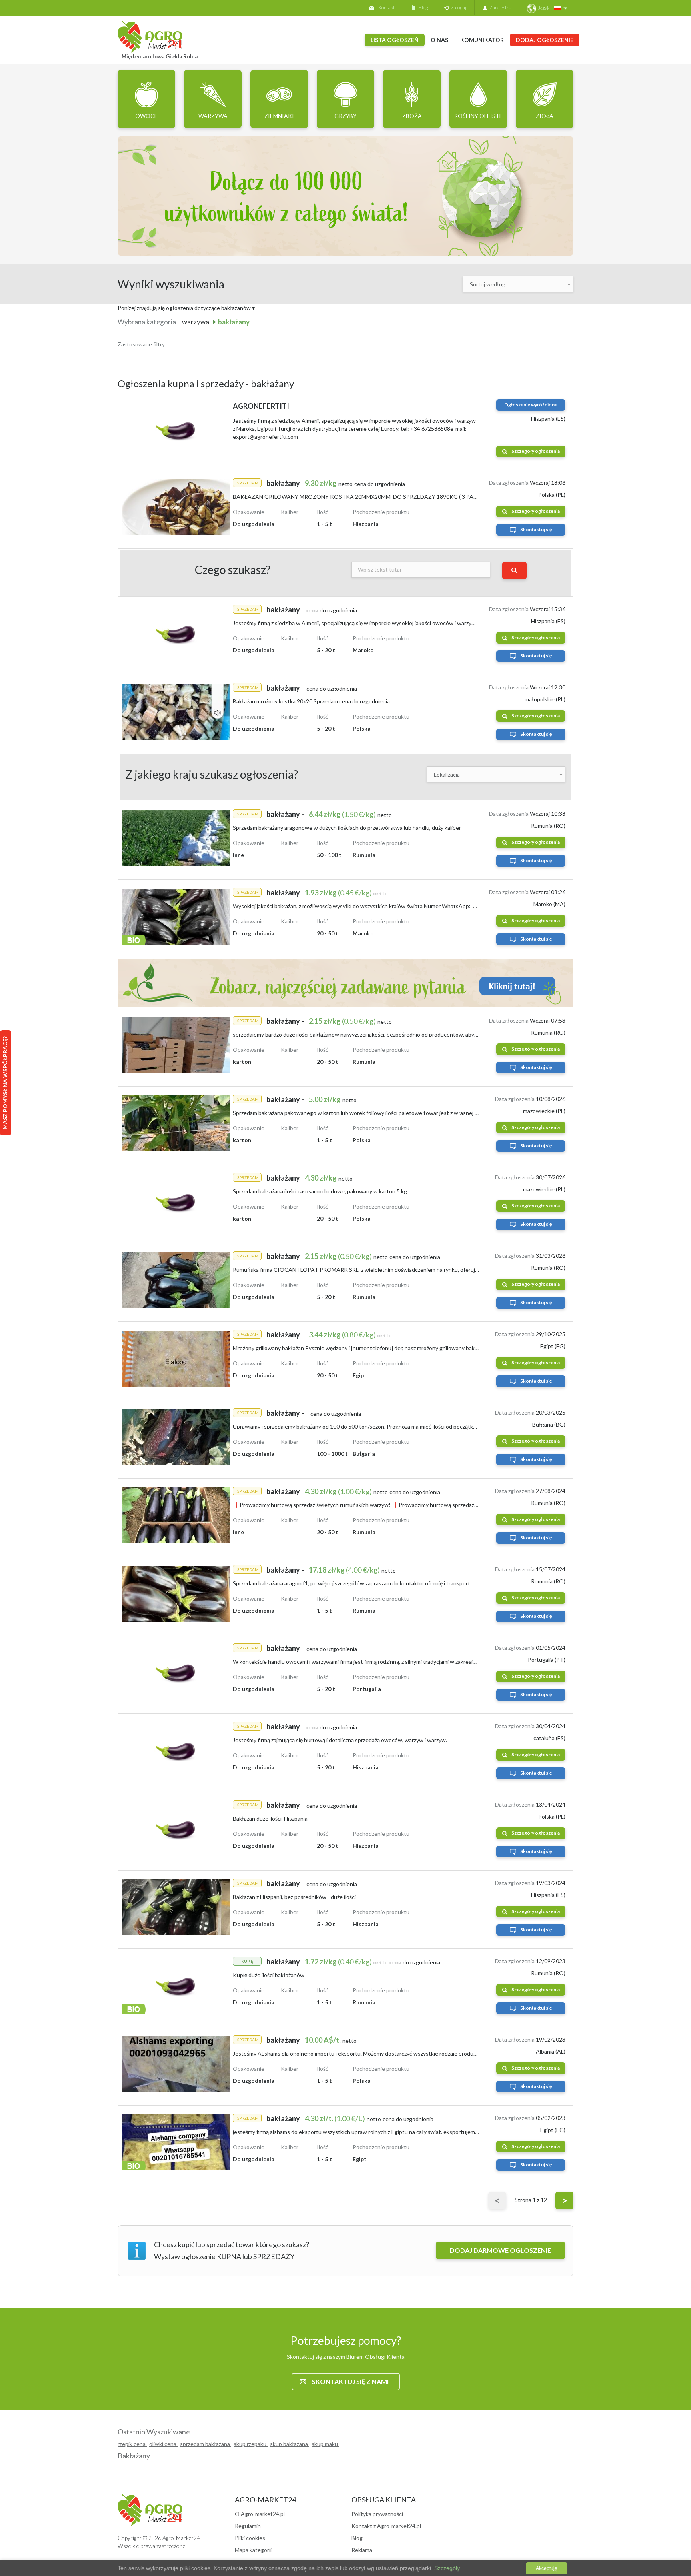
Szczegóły (446, 2568)
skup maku (325, 2444)
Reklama (362, 2550)
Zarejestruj (500, 7)
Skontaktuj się (536, 529)
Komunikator (482, 40)
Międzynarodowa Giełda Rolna (160, 56)
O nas (439, 40)
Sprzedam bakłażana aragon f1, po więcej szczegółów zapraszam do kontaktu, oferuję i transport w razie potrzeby (372, 1583)
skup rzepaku (251, 2444)
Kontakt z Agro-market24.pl (386, 2526)
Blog (422, 7)
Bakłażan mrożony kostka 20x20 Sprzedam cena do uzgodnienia (311, 701)
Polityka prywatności (377, 2514)
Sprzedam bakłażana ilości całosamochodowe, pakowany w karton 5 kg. (321, 1191)
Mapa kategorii (253, 2550)
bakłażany (234, 322)
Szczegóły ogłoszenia (536, 451)
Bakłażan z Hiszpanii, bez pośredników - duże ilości (294, 1897)
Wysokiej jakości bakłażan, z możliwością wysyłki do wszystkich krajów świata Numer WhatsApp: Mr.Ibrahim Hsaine (375, 906)
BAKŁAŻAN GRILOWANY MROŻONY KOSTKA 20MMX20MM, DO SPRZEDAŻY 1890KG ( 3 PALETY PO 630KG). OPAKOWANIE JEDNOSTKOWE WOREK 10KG (437, 497)
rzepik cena (132, 2444)
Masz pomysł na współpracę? (5, 1083)
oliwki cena (163, 2444)
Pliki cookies (250, 2538)
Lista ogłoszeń (395, 40)
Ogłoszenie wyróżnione (531, 405)
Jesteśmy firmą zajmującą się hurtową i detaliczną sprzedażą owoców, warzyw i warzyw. (340, 1740)
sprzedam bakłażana (206, 2444)
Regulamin (248, 2526)
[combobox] (518, 284)
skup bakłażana (290, 2444)
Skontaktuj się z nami (350, 2381)
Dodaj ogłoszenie (545, 40)
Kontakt (386, 7)
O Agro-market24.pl (260, 2514)
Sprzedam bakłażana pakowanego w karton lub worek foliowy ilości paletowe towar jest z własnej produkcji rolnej (373, 1113)
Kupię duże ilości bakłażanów (269, 1975)
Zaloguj (457, 7)
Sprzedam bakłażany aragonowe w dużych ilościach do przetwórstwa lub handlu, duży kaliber (347, 828)
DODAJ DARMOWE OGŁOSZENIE (500, 2250)
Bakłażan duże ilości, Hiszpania (270, 1818)
